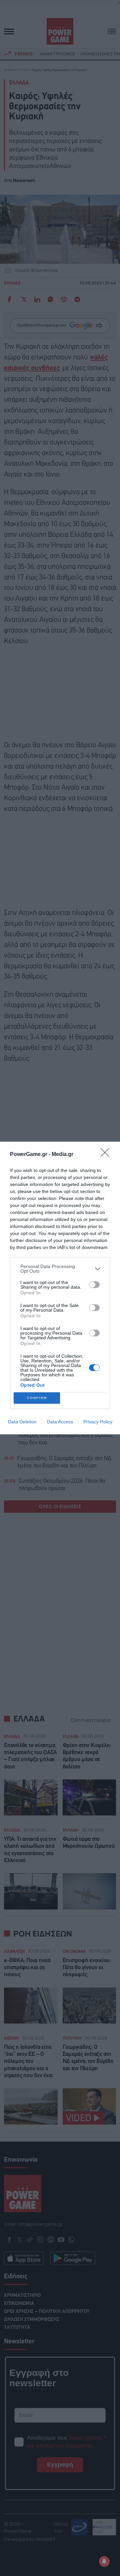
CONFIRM (37, 1398)
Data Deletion (22, 1422)
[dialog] (60, 1288)
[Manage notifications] (104, 2561)
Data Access (60, 1422)
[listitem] (60, 1269)
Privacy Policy (98, 1422)
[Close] (107, 1155)
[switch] (94, 1285)
